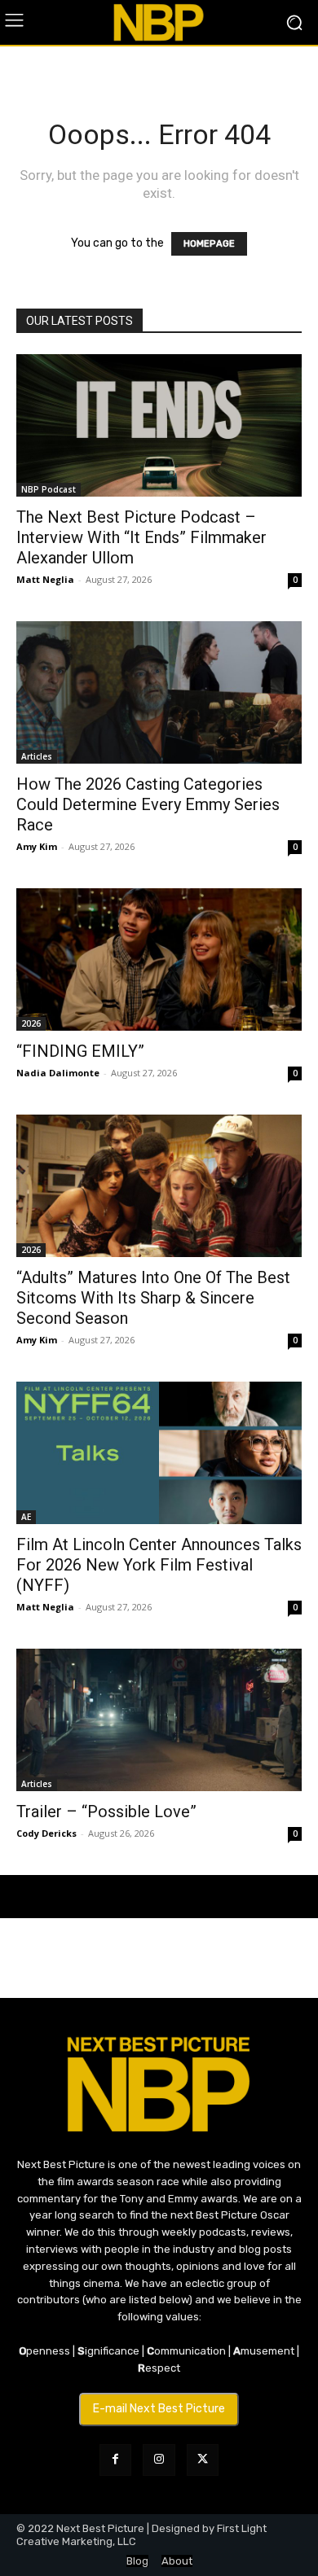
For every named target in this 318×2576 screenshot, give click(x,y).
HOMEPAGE (209, 244)
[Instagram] (159, 2460)
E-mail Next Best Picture (159, 2409)
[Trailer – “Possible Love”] (159, 1720)
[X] (203, 2460)
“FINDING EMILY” (80, 1051)
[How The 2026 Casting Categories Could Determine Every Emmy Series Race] (159, 692)
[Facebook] (115, 2460)
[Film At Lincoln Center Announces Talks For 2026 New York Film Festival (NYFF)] (159, 1453)
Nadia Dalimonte (58, 1073)
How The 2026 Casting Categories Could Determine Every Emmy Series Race (148, 804)
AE (26, 1517)
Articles (37, 756)
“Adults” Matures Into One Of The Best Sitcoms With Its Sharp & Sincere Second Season (153, 1298)
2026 (31, 1023)
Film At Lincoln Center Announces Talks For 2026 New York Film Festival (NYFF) (159, 1565)
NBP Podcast (49, 489)
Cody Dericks (46, 1833)
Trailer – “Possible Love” (106, 1812)
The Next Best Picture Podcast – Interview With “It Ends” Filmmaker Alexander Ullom (141, 537)
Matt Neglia (45, 579)
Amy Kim (37, 846)
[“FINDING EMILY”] (159, 959)
